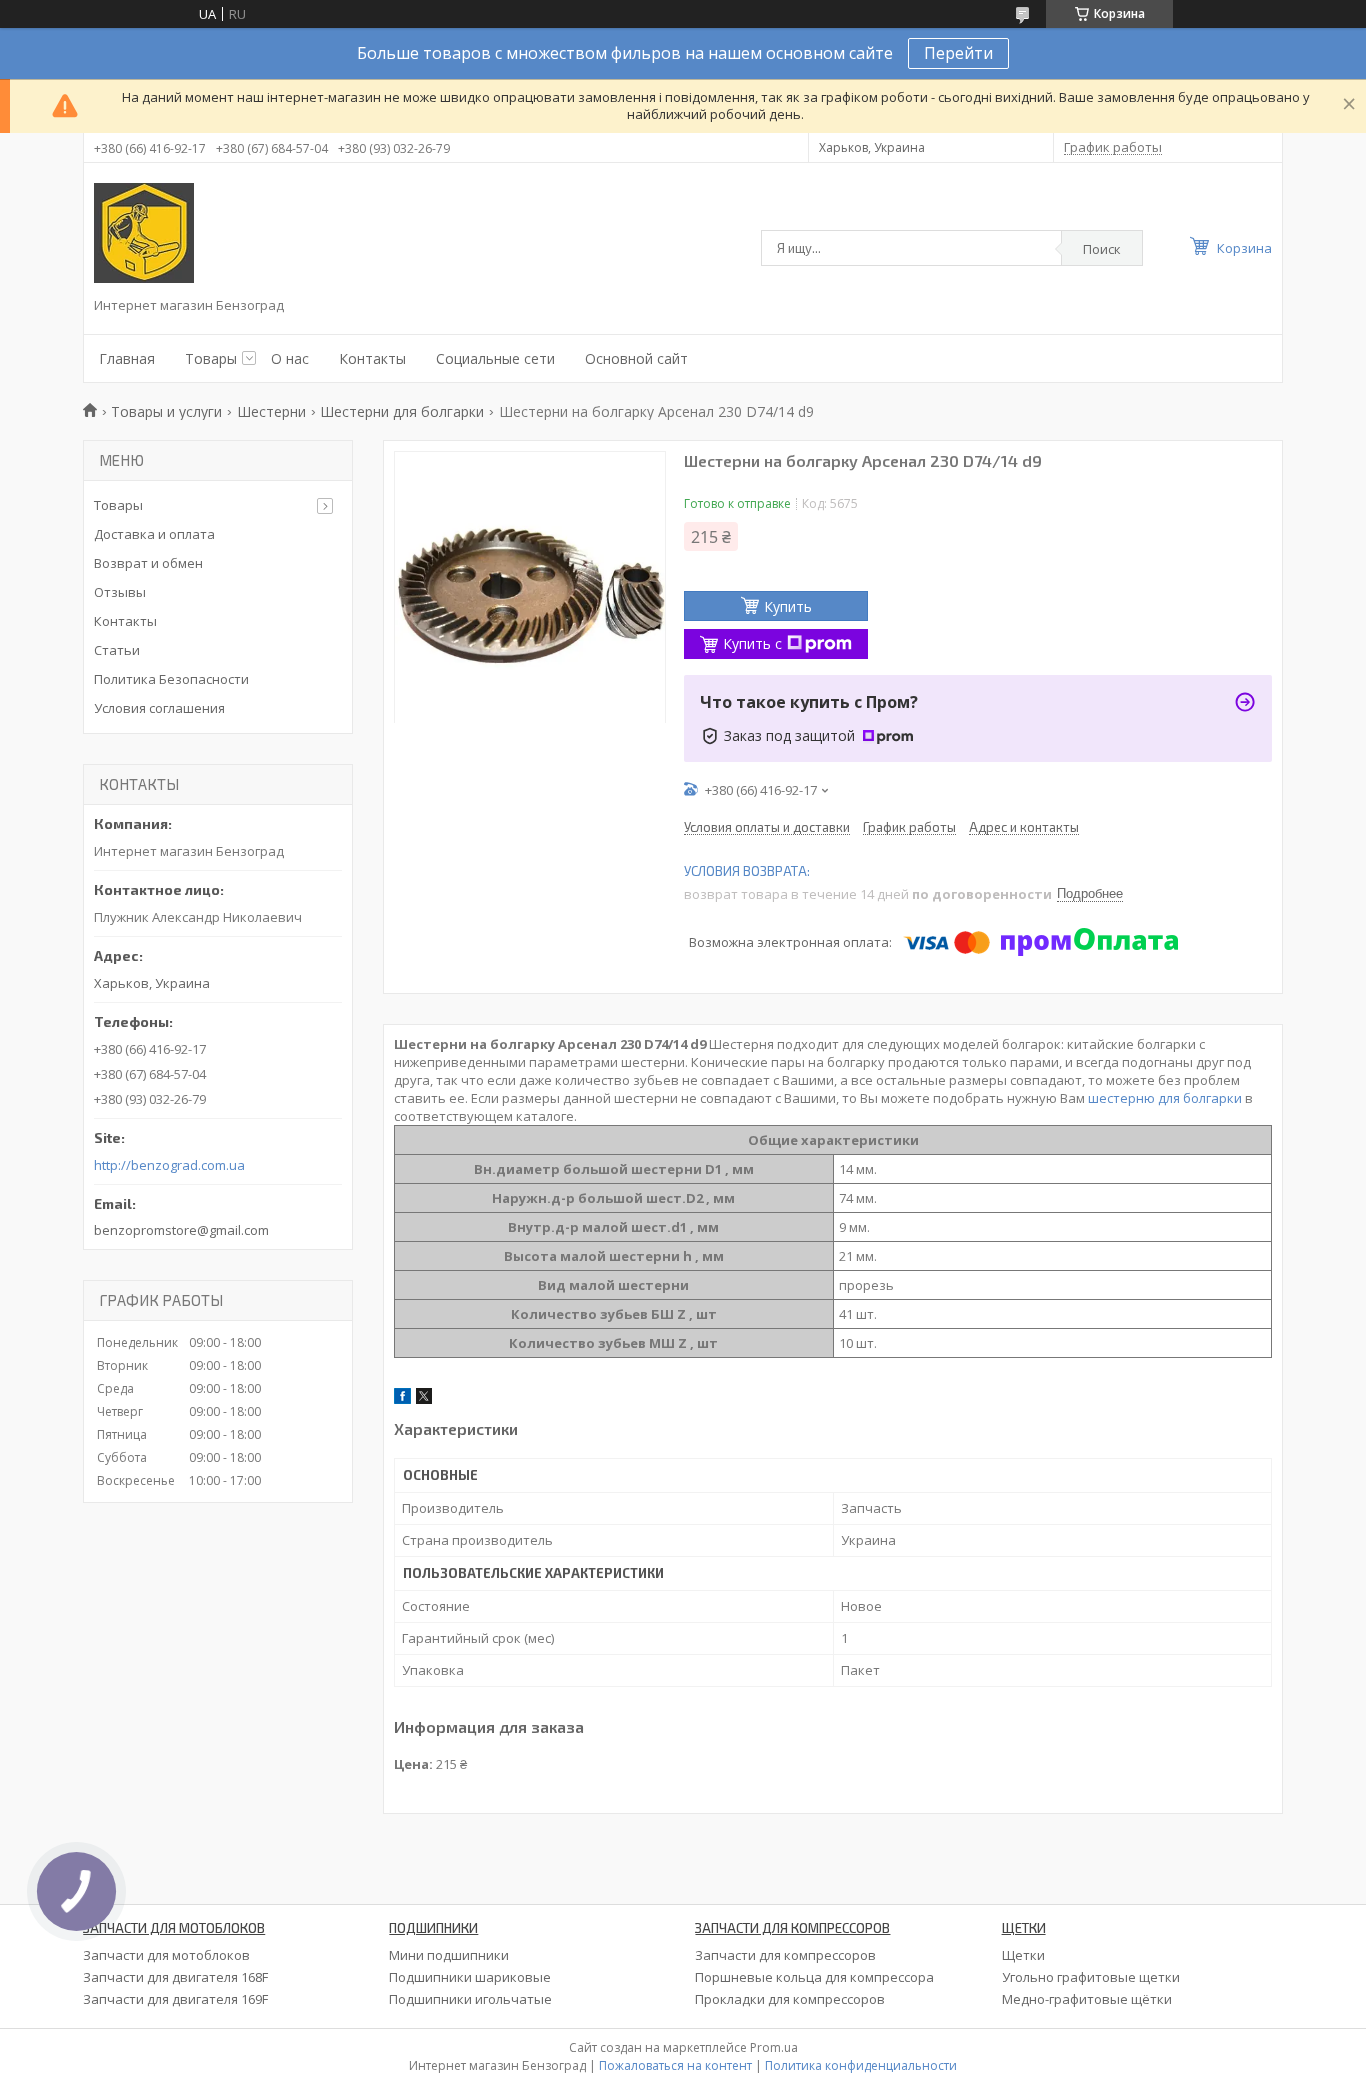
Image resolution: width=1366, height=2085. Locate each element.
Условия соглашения (159, 708)
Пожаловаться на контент (675, 2065)
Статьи (117, 650)
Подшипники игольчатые (470, 1999)
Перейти (958, 53)
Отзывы (120, 592)
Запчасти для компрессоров (785, 1955)
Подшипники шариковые (470, 1977)
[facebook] (402, 1399)
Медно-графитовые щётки (1087, 1999)
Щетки (1023, 1955)
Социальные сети (495, 358)
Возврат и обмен (148, 563)
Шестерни (271, 411)
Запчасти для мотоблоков (166, 1955)
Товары (211, 358)
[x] (424, 1399)
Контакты (372, 358)
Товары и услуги (166, 411)
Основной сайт (636, 358)
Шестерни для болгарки (402, 411)
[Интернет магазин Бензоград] (144, 233)
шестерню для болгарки (1165, 1098)
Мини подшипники (449, 1955)
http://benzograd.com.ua (169, 1165)
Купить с (752, 643)
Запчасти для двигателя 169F (175, 1999)
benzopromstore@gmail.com (181, 1230)
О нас (290, 358)
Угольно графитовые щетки (1091, 1977)
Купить (788, 606)
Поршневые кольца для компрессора (814, 1977)
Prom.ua (774, 2047)
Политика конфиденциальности (861, 2065)
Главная (127, 358)
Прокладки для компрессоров (790, 1999)
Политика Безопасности (171, 679)
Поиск (1102, 249)
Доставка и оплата (154, 534)
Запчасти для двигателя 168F (175, 1977)
